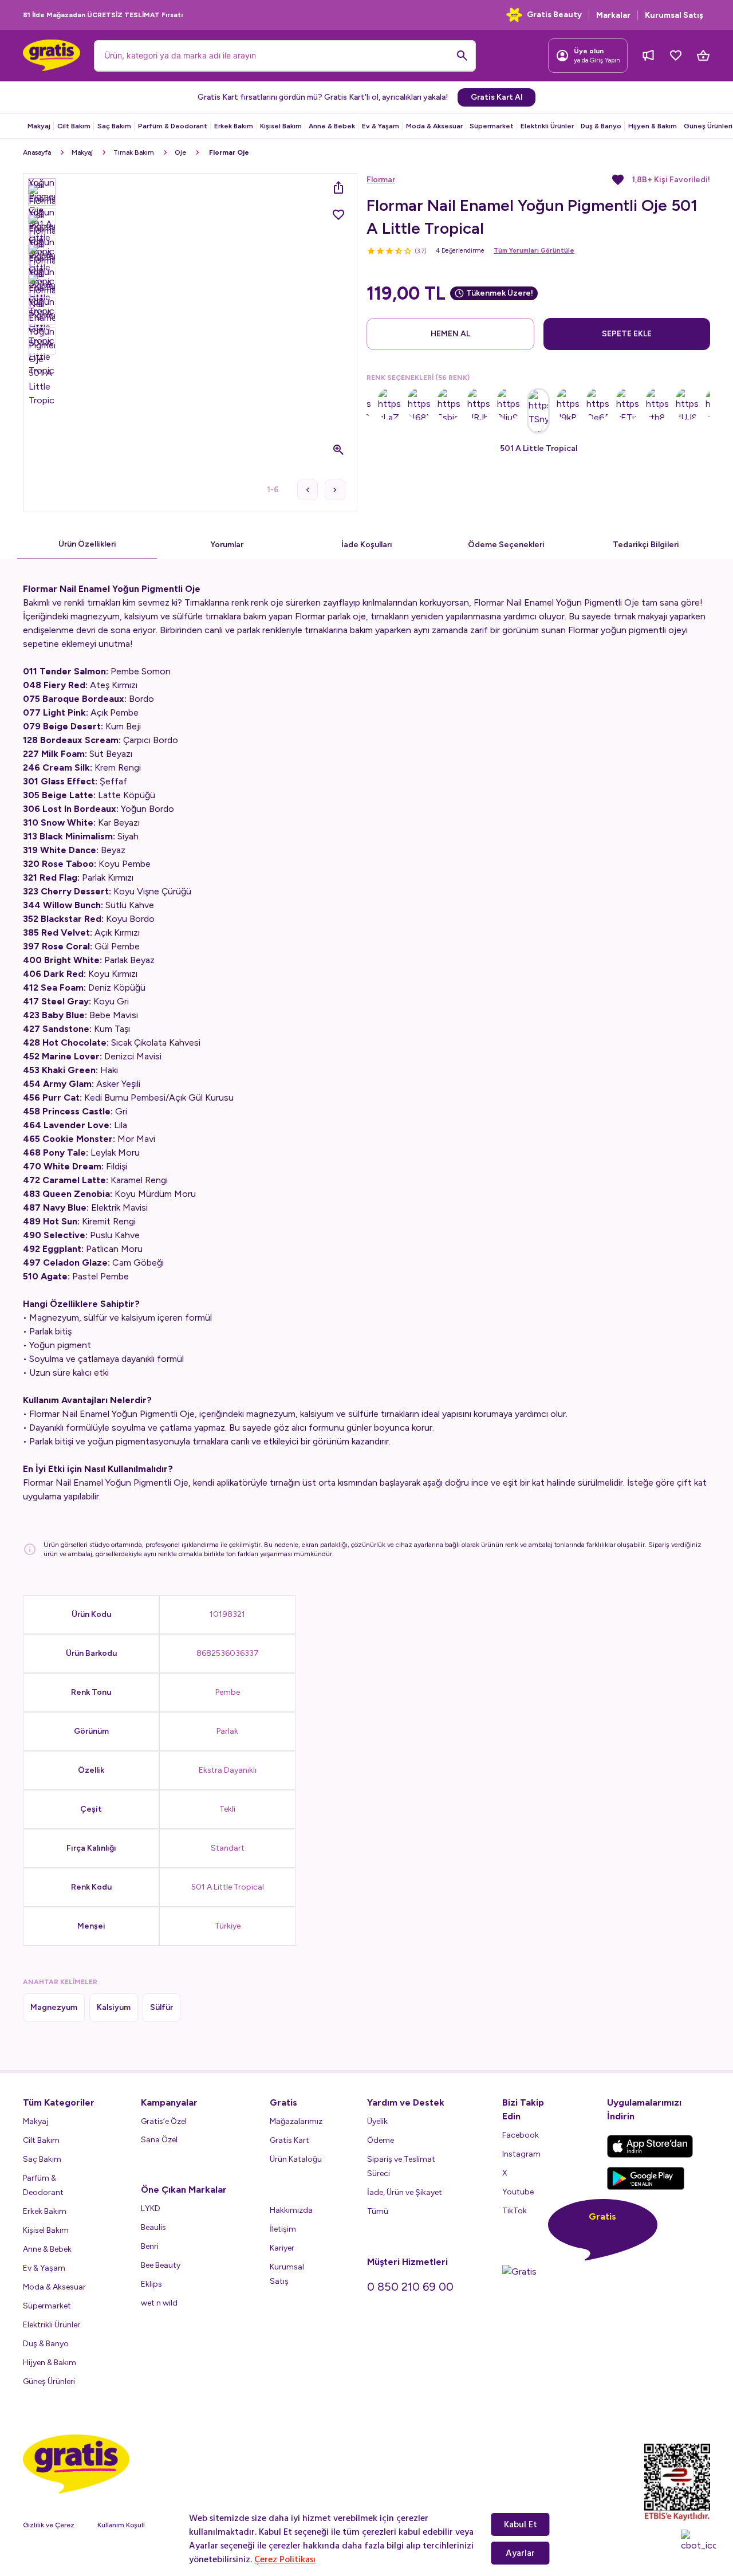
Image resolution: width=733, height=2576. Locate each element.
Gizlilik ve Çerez (49, 2525)
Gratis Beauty (554, 15)
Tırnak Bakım (134, 152)
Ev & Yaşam (381, 126)
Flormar (381, 180)
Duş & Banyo (601, 126)
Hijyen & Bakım (653, 126)
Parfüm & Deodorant (173, 126)
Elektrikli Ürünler (547, 126)
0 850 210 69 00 (410, 2287)
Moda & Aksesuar (434, 126)
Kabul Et (521, 2524)
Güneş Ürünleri (708, 126)
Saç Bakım (114, 126)
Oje (180, 152)
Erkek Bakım (234, 126)
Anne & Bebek (332, 126)
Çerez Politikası (285, 2559)
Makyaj (39, 126)
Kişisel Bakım (281, 126)
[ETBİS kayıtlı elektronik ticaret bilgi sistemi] (677, 2482)
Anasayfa (37, 152)
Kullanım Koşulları (125, 2525)
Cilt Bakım (74, 126)
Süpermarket (492, 126)
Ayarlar (520, 2553)
